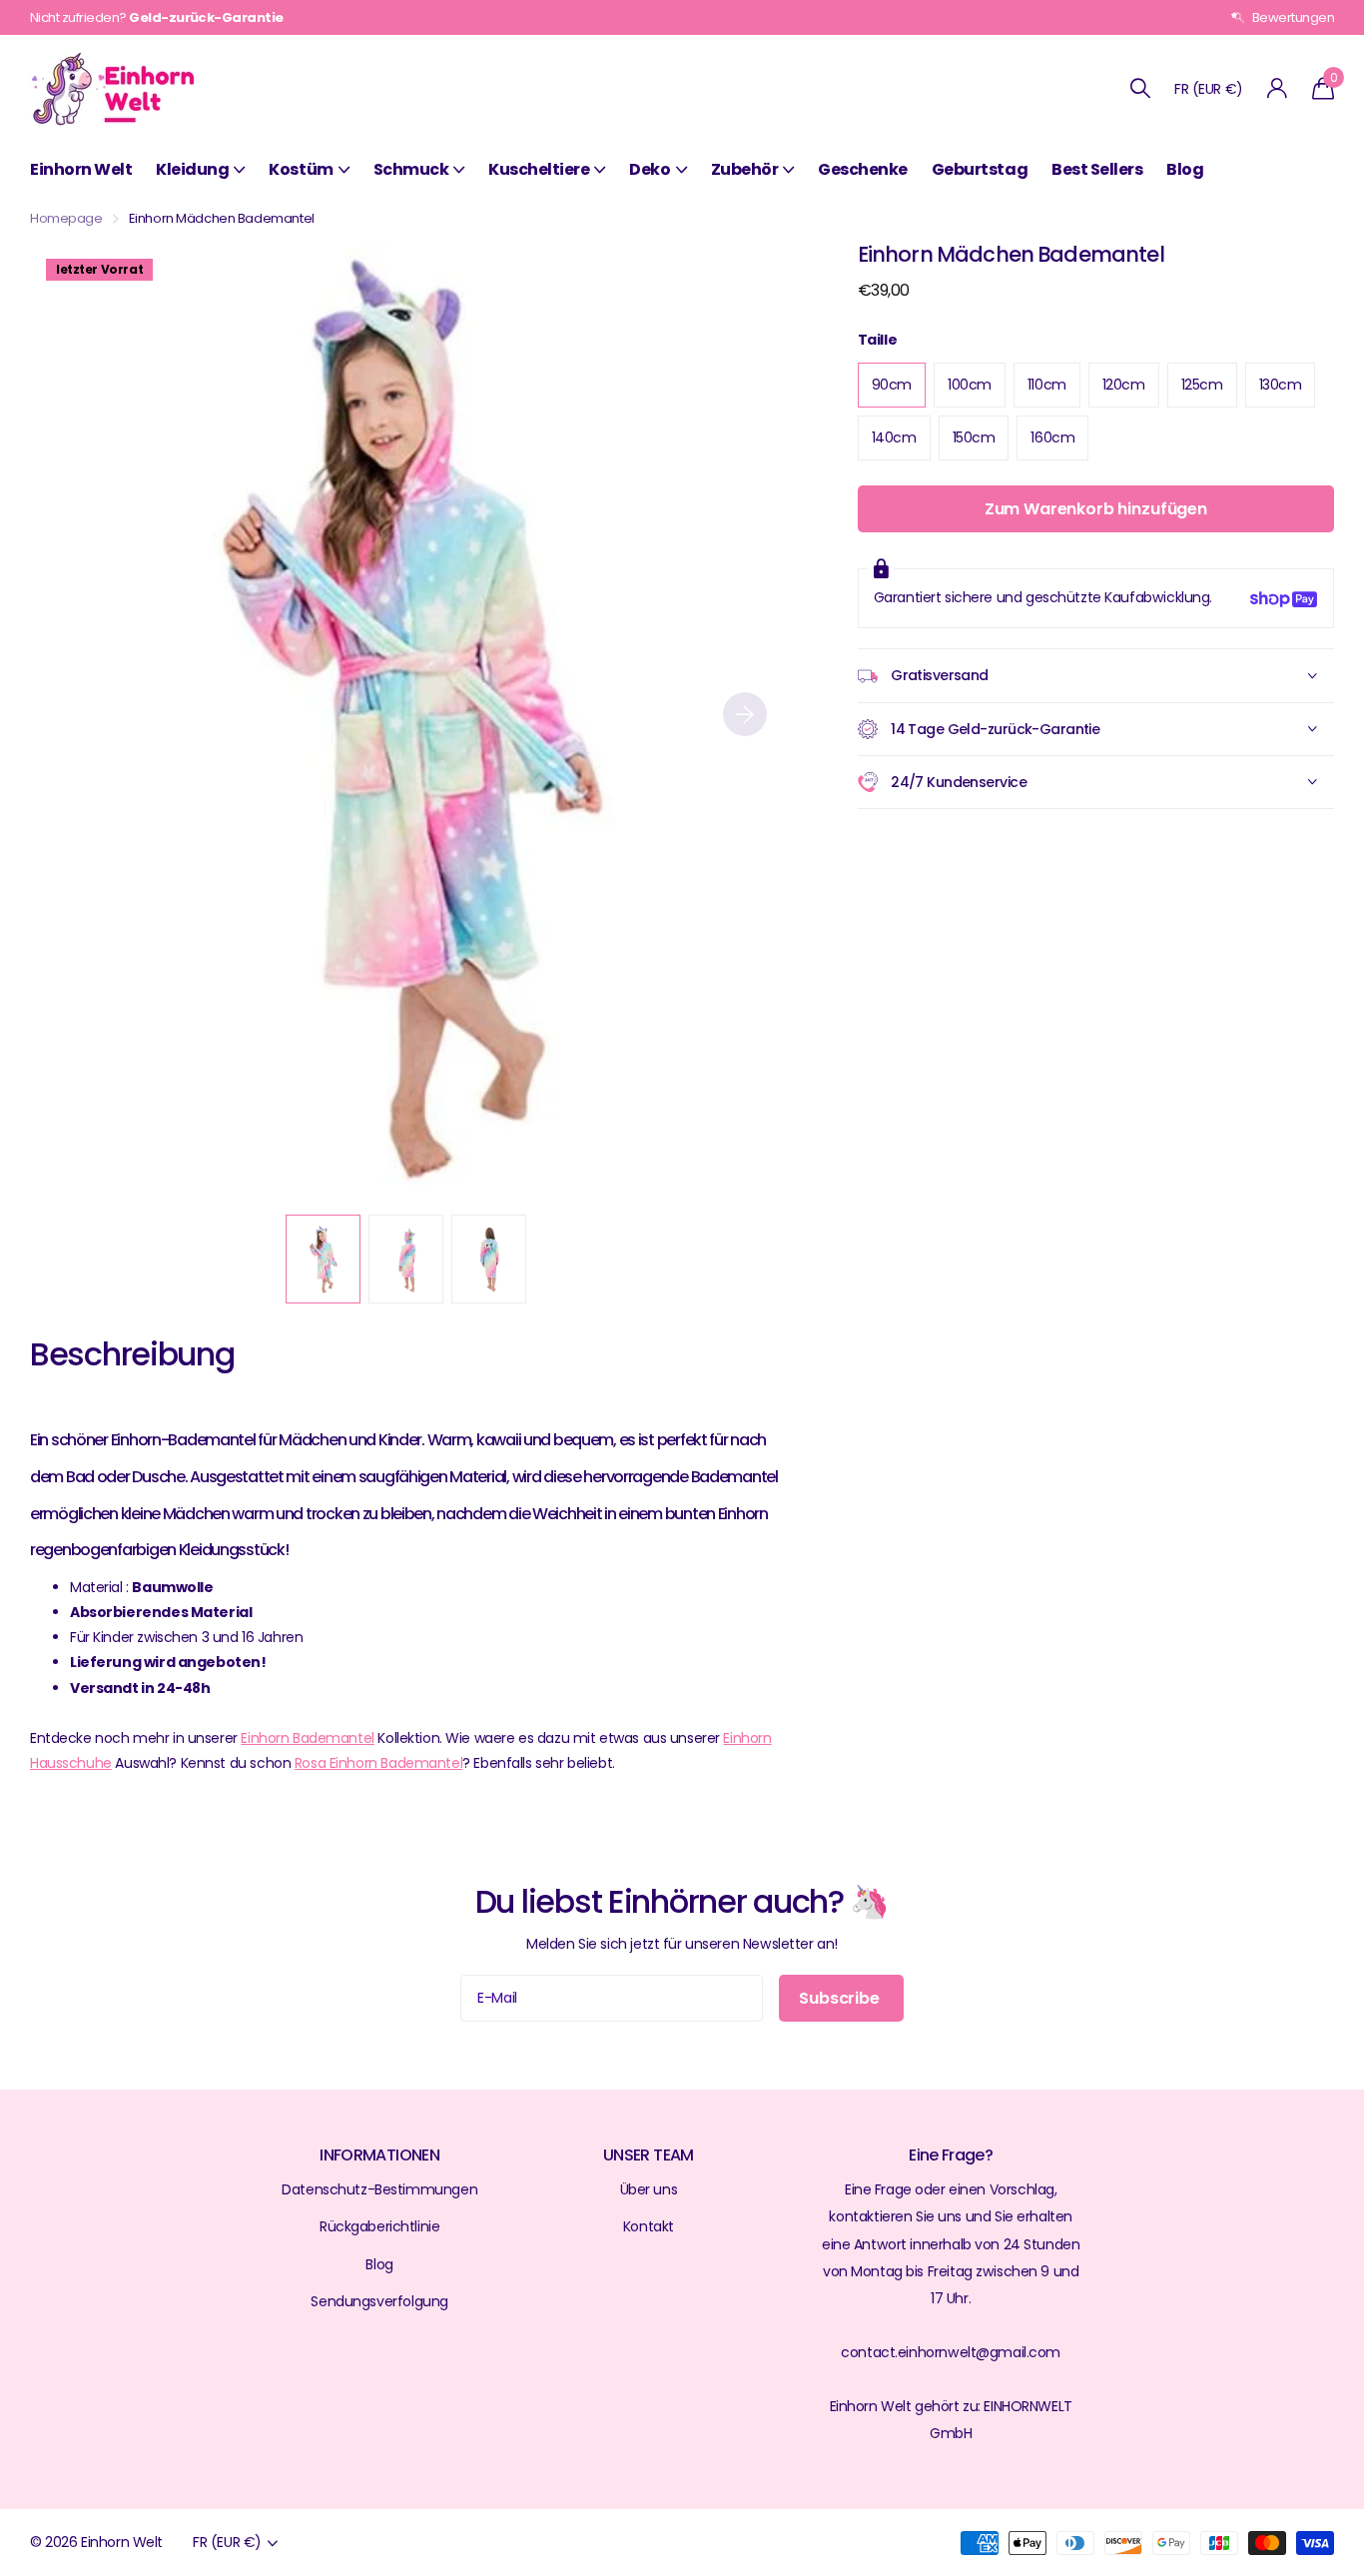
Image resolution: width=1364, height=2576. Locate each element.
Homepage (66, 218)
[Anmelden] (1278, 88)
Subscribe (841, 1998)
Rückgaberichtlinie (379, 2226)
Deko (650, 169)
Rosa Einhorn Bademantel (378, 1763)
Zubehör (745, 169)
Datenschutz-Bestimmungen (379, 2189)
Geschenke (863, 169)
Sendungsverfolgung (379, 2301)
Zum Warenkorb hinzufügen (1096, 510)
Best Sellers (1097, 169)
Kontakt (649, 2226)
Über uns (649, 2189)
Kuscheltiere (539, 169)
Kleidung (192, 169)
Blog (1185, 169)
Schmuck (411, 169)
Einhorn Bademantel (307, 1738)
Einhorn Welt (81, 169)
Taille (877, 340)
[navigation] (323, 1259)
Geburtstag (980, 169)
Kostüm (301, 169)
